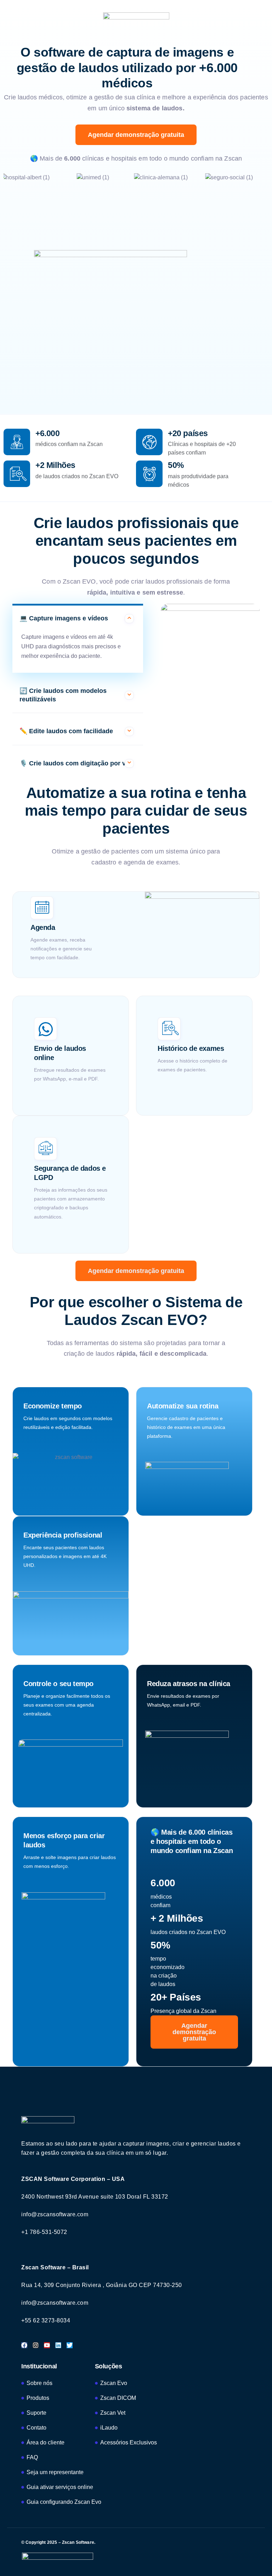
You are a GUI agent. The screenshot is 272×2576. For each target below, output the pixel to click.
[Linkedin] (58, 2345)
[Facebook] (24, 2345)
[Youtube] (47, 2345)
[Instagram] (36, 2345)
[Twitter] (70, 2345)
